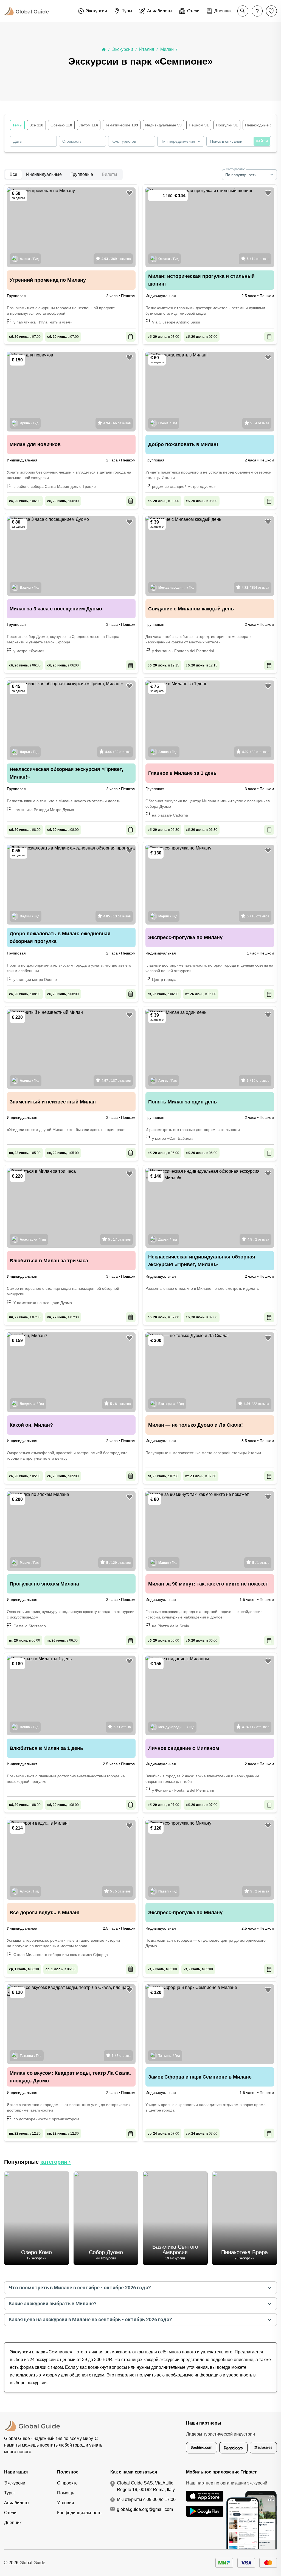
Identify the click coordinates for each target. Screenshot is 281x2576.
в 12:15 (163, 665)
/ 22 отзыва (256, 1404)
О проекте (67, 2483)
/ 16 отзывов (258, 916)
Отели (10, 2513)
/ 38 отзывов (256, 752)
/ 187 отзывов (116, 1081)
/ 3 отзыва (121, 2056)
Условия (66, 2503)
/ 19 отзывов (258, 1081)
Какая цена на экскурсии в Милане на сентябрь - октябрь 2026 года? (90, 2319)
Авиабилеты (17, 2503)
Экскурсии (123, 49)
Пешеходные (260, 125)
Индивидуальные (163, 125)
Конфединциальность (79, 2513)
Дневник (13, 2523)
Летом (89, 125)
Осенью (61, 125)
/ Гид (29, 259)
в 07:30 (25, 1317)
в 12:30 (25, 2134)
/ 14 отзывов (258, 259)
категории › (56, 2162)
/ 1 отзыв (261, 1563)
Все (36, 125)
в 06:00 (25, 501)
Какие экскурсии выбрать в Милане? (53, 2304)
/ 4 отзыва (260, 423)
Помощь (66, 2493)
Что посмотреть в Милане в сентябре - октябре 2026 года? (80, 2288)
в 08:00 (163, 501)
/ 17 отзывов (119, 1239)
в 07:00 (25, 337)
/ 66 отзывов (117, 423)
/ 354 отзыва (255, 588)
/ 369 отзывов (116, 259)
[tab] (13, 175)
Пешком (199, 125)
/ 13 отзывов (117, 916)
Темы (17, 125)
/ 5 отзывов (120, 1891)
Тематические (122, 125)
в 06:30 (163, 830)
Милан (167, 49)
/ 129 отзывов (118, 1563)
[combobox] (181, 141)
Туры (9, 2493)
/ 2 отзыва (258, 1239)
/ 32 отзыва (118, 752)
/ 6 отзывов (120, 1404)
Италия (147, 49)
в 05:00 (25, 1153)
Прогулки (227, 125)
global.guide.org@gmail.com (145, 2509)
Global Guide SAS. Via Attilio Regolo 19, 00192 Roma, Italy (146, 2486)
